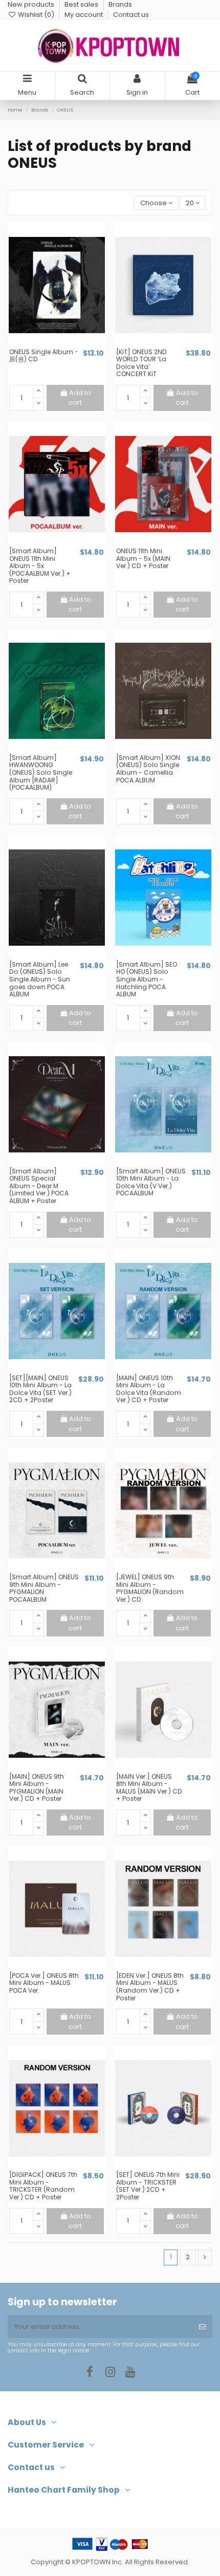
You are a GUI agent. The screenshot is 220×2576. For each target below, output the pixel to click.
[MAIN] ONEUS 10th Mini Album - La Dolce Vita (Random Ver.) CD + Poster (149, 1389)
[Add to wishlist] (50, 344)
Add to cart (80, 398)
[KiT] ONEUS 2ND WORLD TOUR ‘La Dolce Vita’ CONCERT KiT (141, 363)
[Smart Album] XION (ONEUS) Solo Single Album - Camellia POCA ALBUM (148, 769)
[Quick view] (63, 344)
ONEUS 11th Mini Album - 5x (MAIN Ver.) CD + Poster (143, 558)
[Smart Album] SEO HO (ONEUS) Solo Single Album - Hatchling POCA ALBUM (147, 979)
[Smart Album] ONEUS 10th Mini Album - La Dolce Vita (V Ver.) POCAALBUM (151, 1182)
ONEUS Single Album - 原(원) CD (44, 356)
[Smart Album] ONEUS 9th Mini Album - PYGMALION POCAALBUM (44, 1588)
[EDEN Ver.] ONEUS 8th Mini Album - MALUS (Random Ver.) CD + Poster (150, 1987)
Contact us (131, 15)
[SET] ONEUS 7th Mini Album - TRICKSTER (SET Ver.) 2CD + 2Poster (148, 2186)
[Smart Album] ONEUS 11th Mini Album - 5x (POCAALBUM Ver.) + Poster (40, 566)
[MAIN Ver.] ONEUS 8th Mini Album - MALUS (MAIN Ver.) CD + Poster (149, 1788)
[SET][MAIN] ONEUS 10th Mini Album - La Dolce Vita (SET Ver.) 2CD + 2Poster (40, 1389)
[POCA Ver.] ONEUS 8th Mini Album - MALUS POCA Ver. (44, 1983)
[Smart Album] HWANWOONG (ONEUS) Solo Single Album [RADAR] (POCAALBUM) (41, 772)
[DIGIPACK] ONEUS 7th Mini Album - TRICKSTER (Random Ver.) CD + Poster (43, 2186)
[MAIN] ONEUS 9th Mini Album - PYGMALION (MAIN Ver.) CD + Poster (37, 1788)
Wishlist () (36, 15)
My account (84, 15)
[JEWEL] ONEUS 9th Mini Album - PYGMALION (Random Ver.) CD (150, 1588)
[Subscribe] (202, 2327)
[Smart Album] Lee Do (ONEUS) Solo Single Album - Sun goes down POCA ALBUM (40, 979)
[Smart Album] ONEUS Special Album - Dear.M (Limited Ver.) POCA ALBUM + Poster (39, 1186)
